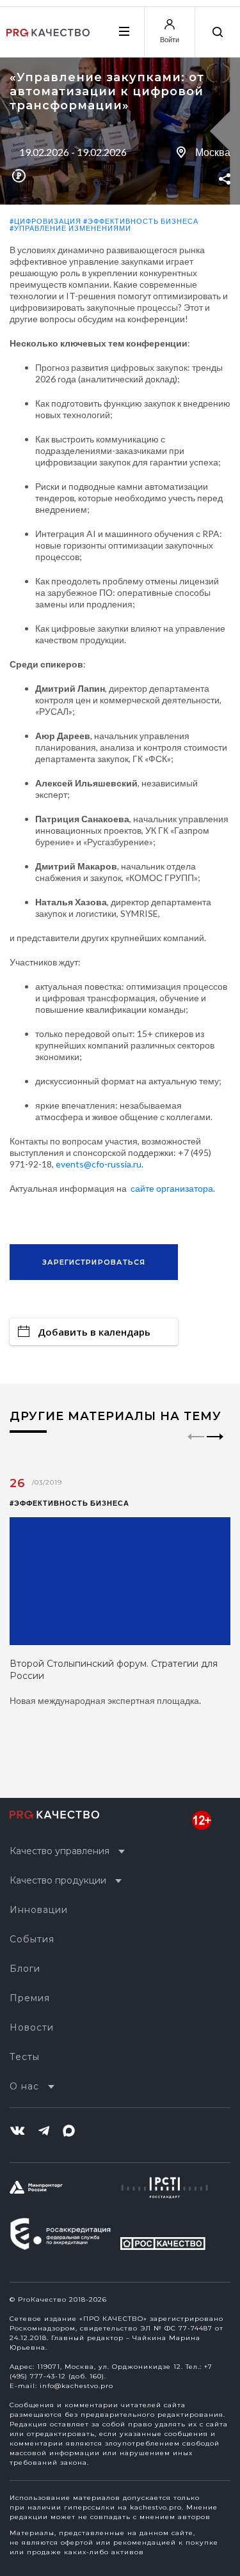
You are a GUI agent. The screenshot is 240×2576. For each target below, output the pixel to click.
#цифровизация (45, 221)
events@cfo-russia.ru (99, 1164)
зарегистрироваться (94, 1262)
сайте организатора (172, 1188)
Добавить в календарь (94, 1332)
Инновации (39, 1910)
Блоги (25, 1969)
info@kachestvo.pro (76, 2386)
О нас (24, 2086)
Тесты (25, 2057)
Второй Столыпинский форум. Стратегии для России (114, 1670)
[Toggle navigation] (124, 31)
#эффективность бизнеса (141, 221)
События (32, 1939)
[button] (215, 1448)
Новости (32, 2027)
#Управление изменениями (70, 228)
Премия (30, 1998)
